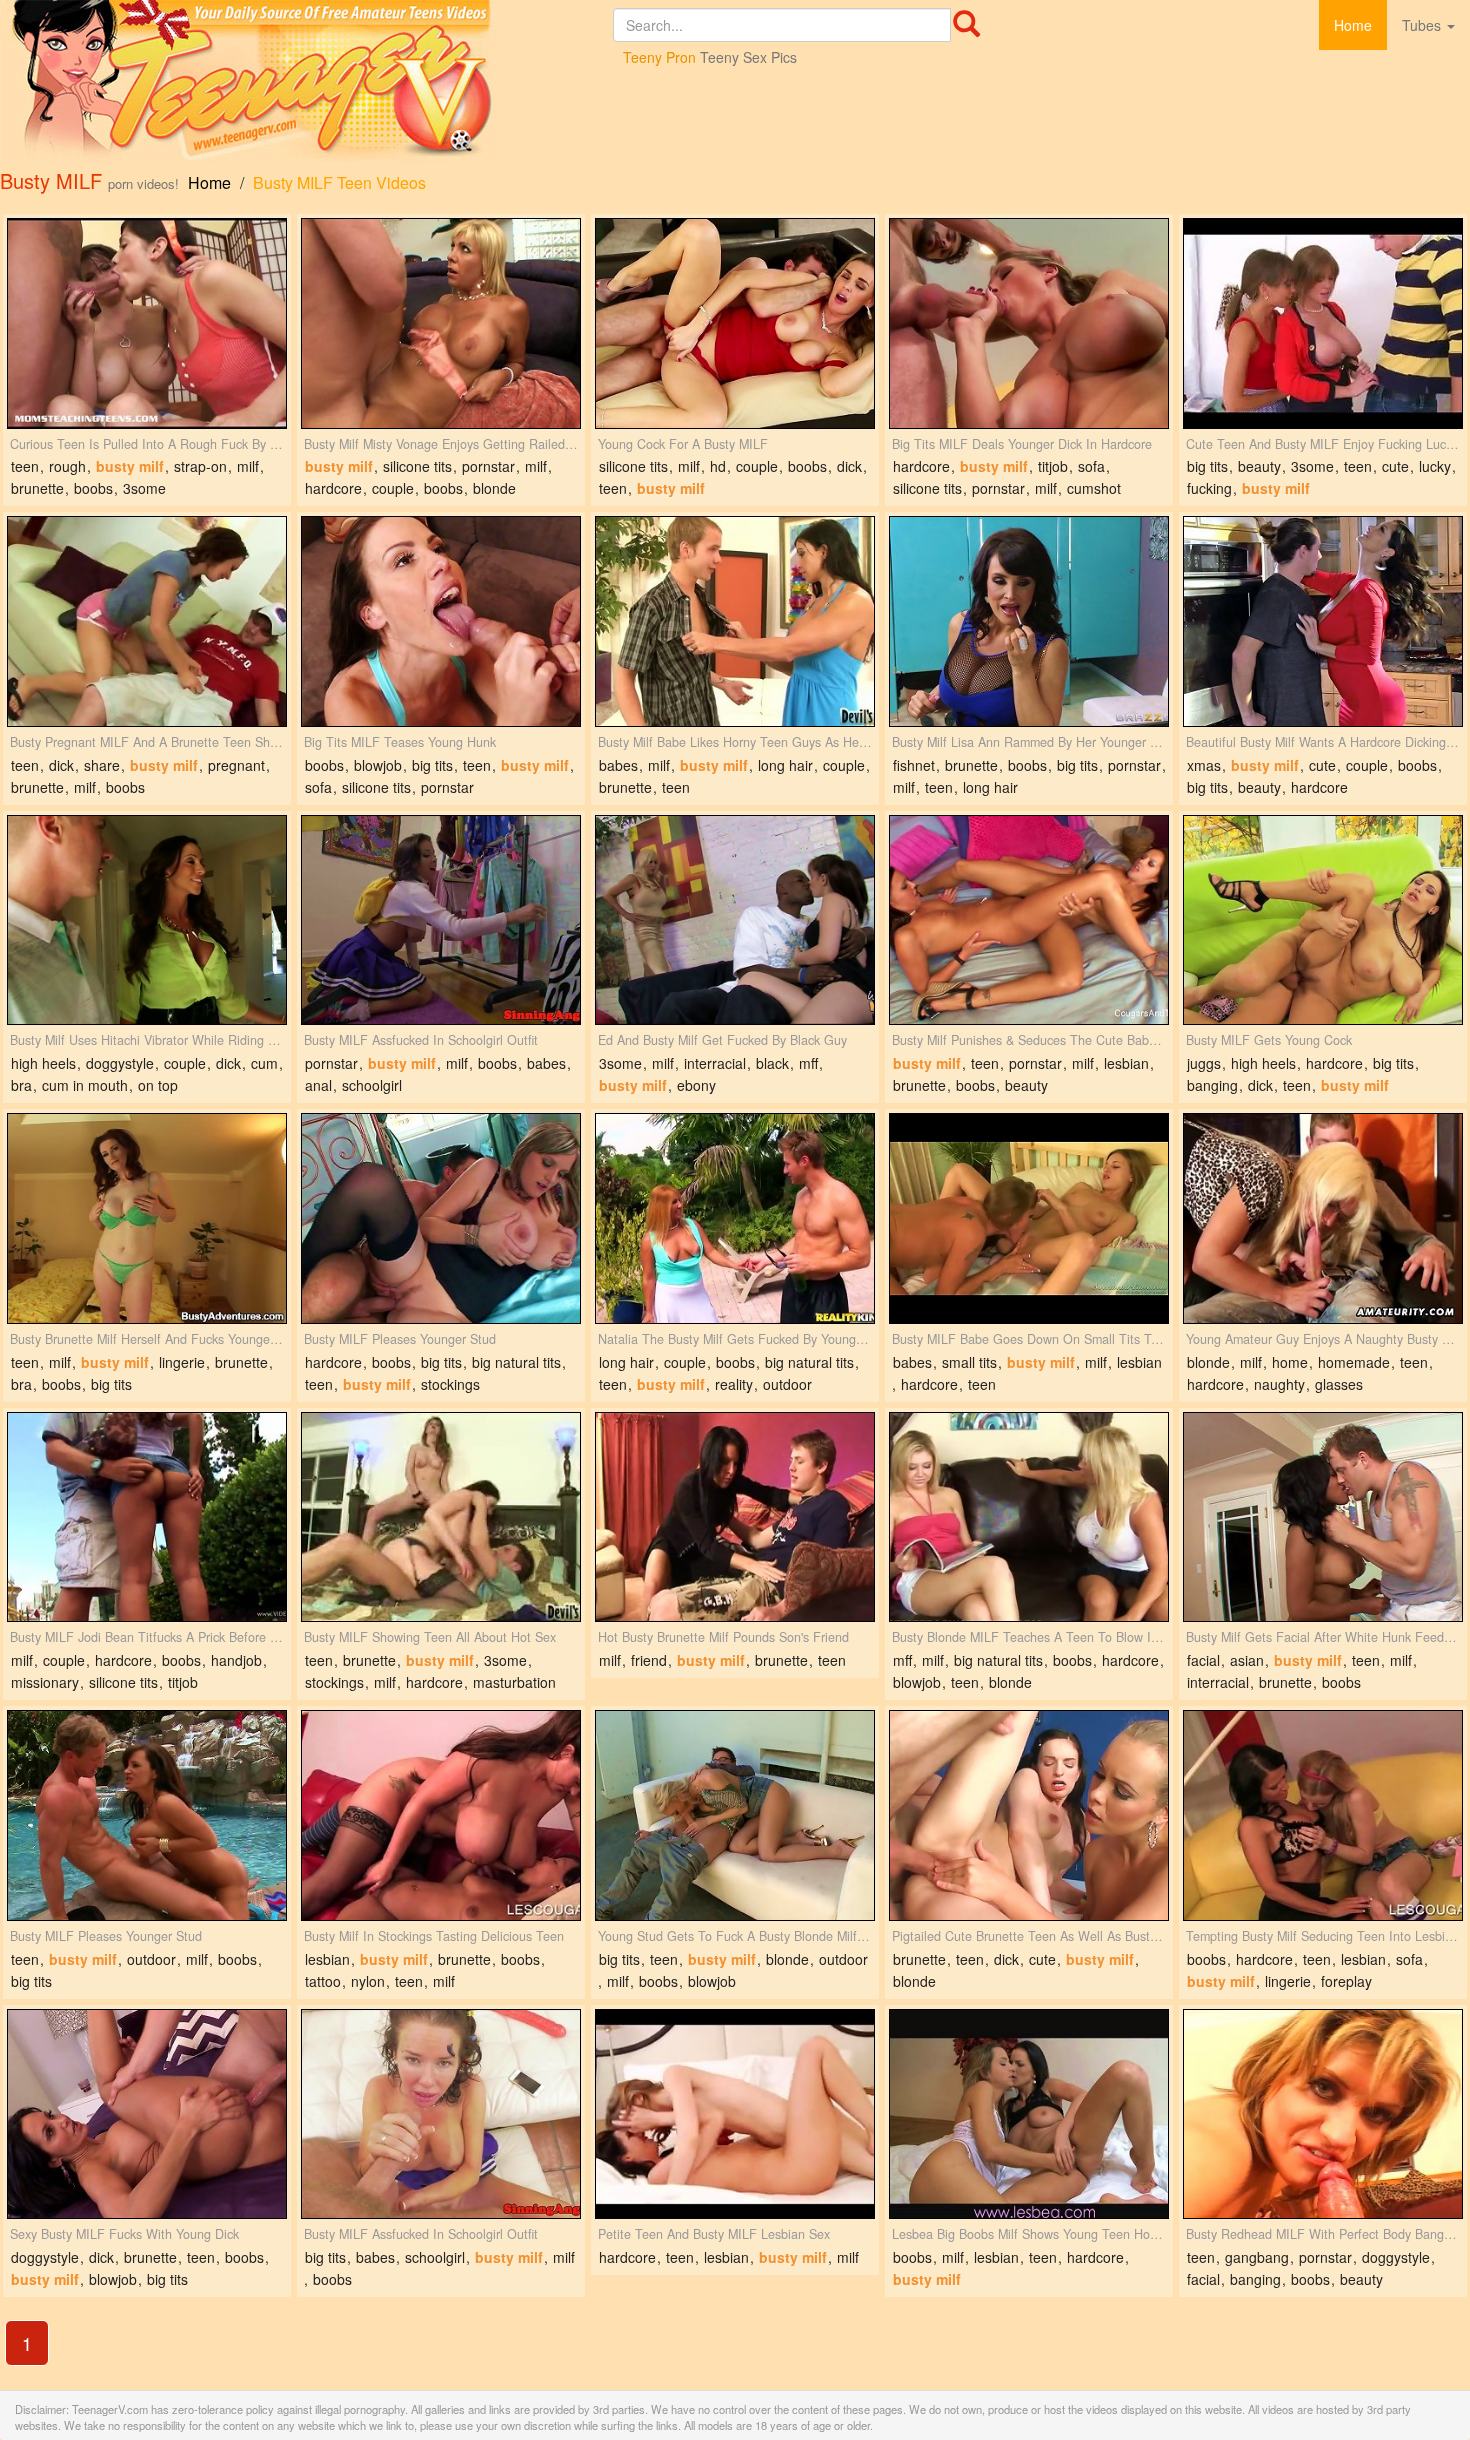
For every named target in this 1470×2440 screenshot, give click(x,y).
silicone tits (417, 466)
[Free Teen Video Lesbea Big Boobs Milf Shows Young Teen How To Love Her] (1029, 2114)
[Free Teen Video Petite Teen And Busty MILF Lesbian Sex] (735, 2114)
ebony (696, 1085)
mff (808, 1063)
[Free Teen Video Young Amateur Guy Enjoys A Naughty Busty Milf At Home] (1323, 1218)
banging (1212, 1085)
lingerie (182, 1362)
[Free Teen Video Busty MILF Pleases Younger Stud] (441, 1218)
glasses (1339, 1384)
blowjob (378, 765)
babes (618, 765)
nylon (368, 1981)
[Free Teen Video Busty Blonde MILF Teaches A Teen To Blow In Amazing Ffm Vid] (1029, 1517)
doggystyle (120, 1063)
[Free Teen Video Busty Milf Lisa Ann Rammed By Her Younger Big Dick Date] (1029, 621)
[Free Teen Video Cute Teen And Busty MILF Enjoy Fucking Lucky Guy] (1323, 323)
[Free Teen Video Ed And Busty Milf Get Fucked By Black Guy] (735, 920)
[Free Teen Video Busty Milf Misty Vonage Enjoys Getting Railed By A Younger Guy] (441, 323)
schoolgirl (372, 1085)
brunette (37, 488)
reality (734, 1384)
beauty (1259, 466)
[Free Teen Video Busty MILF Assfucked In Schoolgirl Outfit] (441, 920)
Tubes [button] (1423, 25)
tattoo (323, 1981)
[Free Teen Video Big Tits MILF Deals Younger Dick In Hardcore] (1029, 323)
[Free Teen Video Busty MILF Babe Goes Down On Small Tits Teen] (1029, 1218)
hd (718, 466)
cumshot (1094, 488)
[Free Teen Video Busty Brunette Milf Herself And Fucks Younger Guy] (147, 1218)
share (102, 765)
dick (849, 466)
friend (649, 1660)
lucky (1435, 466)
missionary (45, 1682)
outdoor (787, 1384)
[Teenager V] (306, 82)
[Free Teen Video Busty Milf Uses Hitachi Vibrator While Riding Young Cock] (147, 920)
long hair (785, 765)
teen (25, 466)
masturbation (514, 1682)
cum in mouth (85, 1085)
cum (264, 1063)
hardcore (333, 488)
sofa (1091, 466)
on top (158, 1085)
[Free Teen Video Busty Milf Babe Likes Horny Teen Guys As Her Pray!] (735, 621)
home (1290, 1362)
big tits (1207, 466)
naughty (1279, 1384)
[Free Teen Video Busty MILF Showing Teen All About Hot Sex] (441, 1517)
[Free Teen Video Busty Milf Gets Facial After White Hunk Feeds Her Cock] (1323, 1517)
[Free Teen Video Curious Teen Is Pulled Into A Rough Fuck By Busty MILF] (147, 323)
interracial (715, 1063)
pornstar (488, 466)
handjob (236, 1660)
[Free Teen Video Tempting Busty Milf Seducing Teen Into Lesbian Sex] (1323, 1815)
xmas (1204, 765)
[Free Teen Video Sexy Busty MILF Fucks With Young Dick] (147, 2114)
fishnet (914, 765)
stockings (450, 1384)
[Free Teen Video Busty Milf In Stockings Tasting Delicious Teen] (441, 1815)
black (772, 1063)
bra (21, 1085)
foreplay (1346, 1981)
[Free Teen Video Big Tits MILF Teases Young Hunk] (441, 621)
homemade (1354, 1362)
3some (144, 488)
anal (318, 1085)
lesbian (1126, 1063)
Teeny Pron (659, 57)
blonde (494, 488)
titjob (1053, 466)
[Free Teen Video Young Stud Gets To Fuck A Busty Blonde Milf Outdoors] (735, 1815)
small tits (969, 1362)
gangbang (1257, 2257)
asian (1247, 1660)
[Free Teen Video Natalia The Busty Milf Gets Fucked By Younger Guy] (735, 1218)
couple (393, 488)
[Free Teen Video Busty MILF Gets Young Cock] (1323, 920)
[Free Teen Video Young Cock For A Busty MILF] (735, 323)
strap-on (200, 466)
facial (1203, 1660)
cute (1395, 466)
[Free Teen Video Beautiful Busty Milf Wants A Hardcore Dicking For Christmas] (1323, 621)
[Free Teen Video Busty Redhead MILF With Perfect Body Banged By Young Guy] (1323, 2114)
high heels (43, 1063)
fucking (1209, 488)
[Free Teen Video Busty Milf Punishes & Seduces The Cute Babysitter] (1029, 920)
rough (67, 466)
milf (248, 466)
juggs (1204, 1063)
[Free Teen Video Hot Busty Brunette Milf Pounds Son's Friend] (735, 1517)
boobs (93, 488)
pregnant (236, 765)
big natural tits (516, 1362)
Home (1353, 25)
